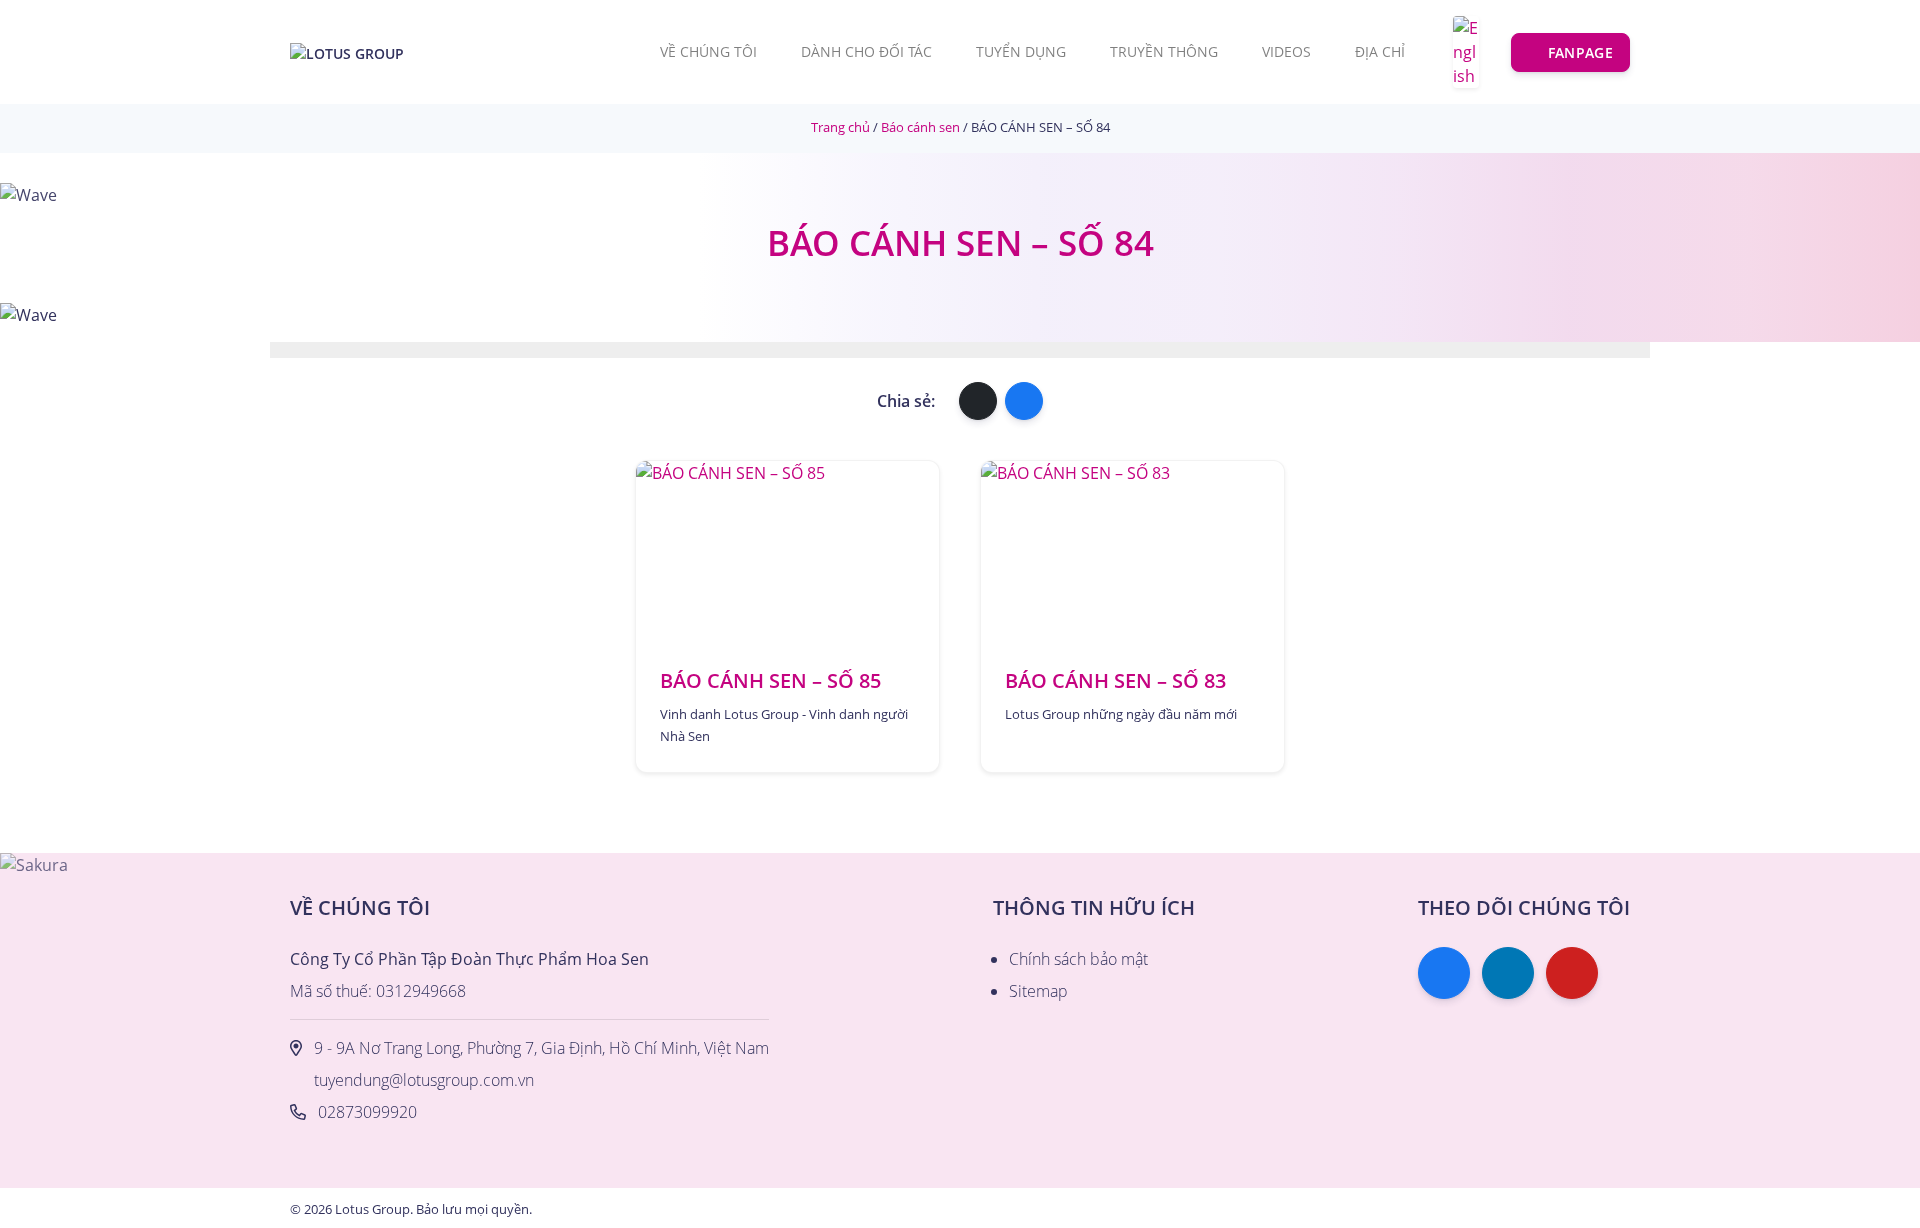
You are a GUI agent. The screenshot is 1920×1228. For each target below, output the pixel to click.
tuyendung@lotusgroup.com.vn (424, 1080)
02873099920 (367, 1112)
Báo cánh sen (920, 127)
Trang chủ (840, 127)
